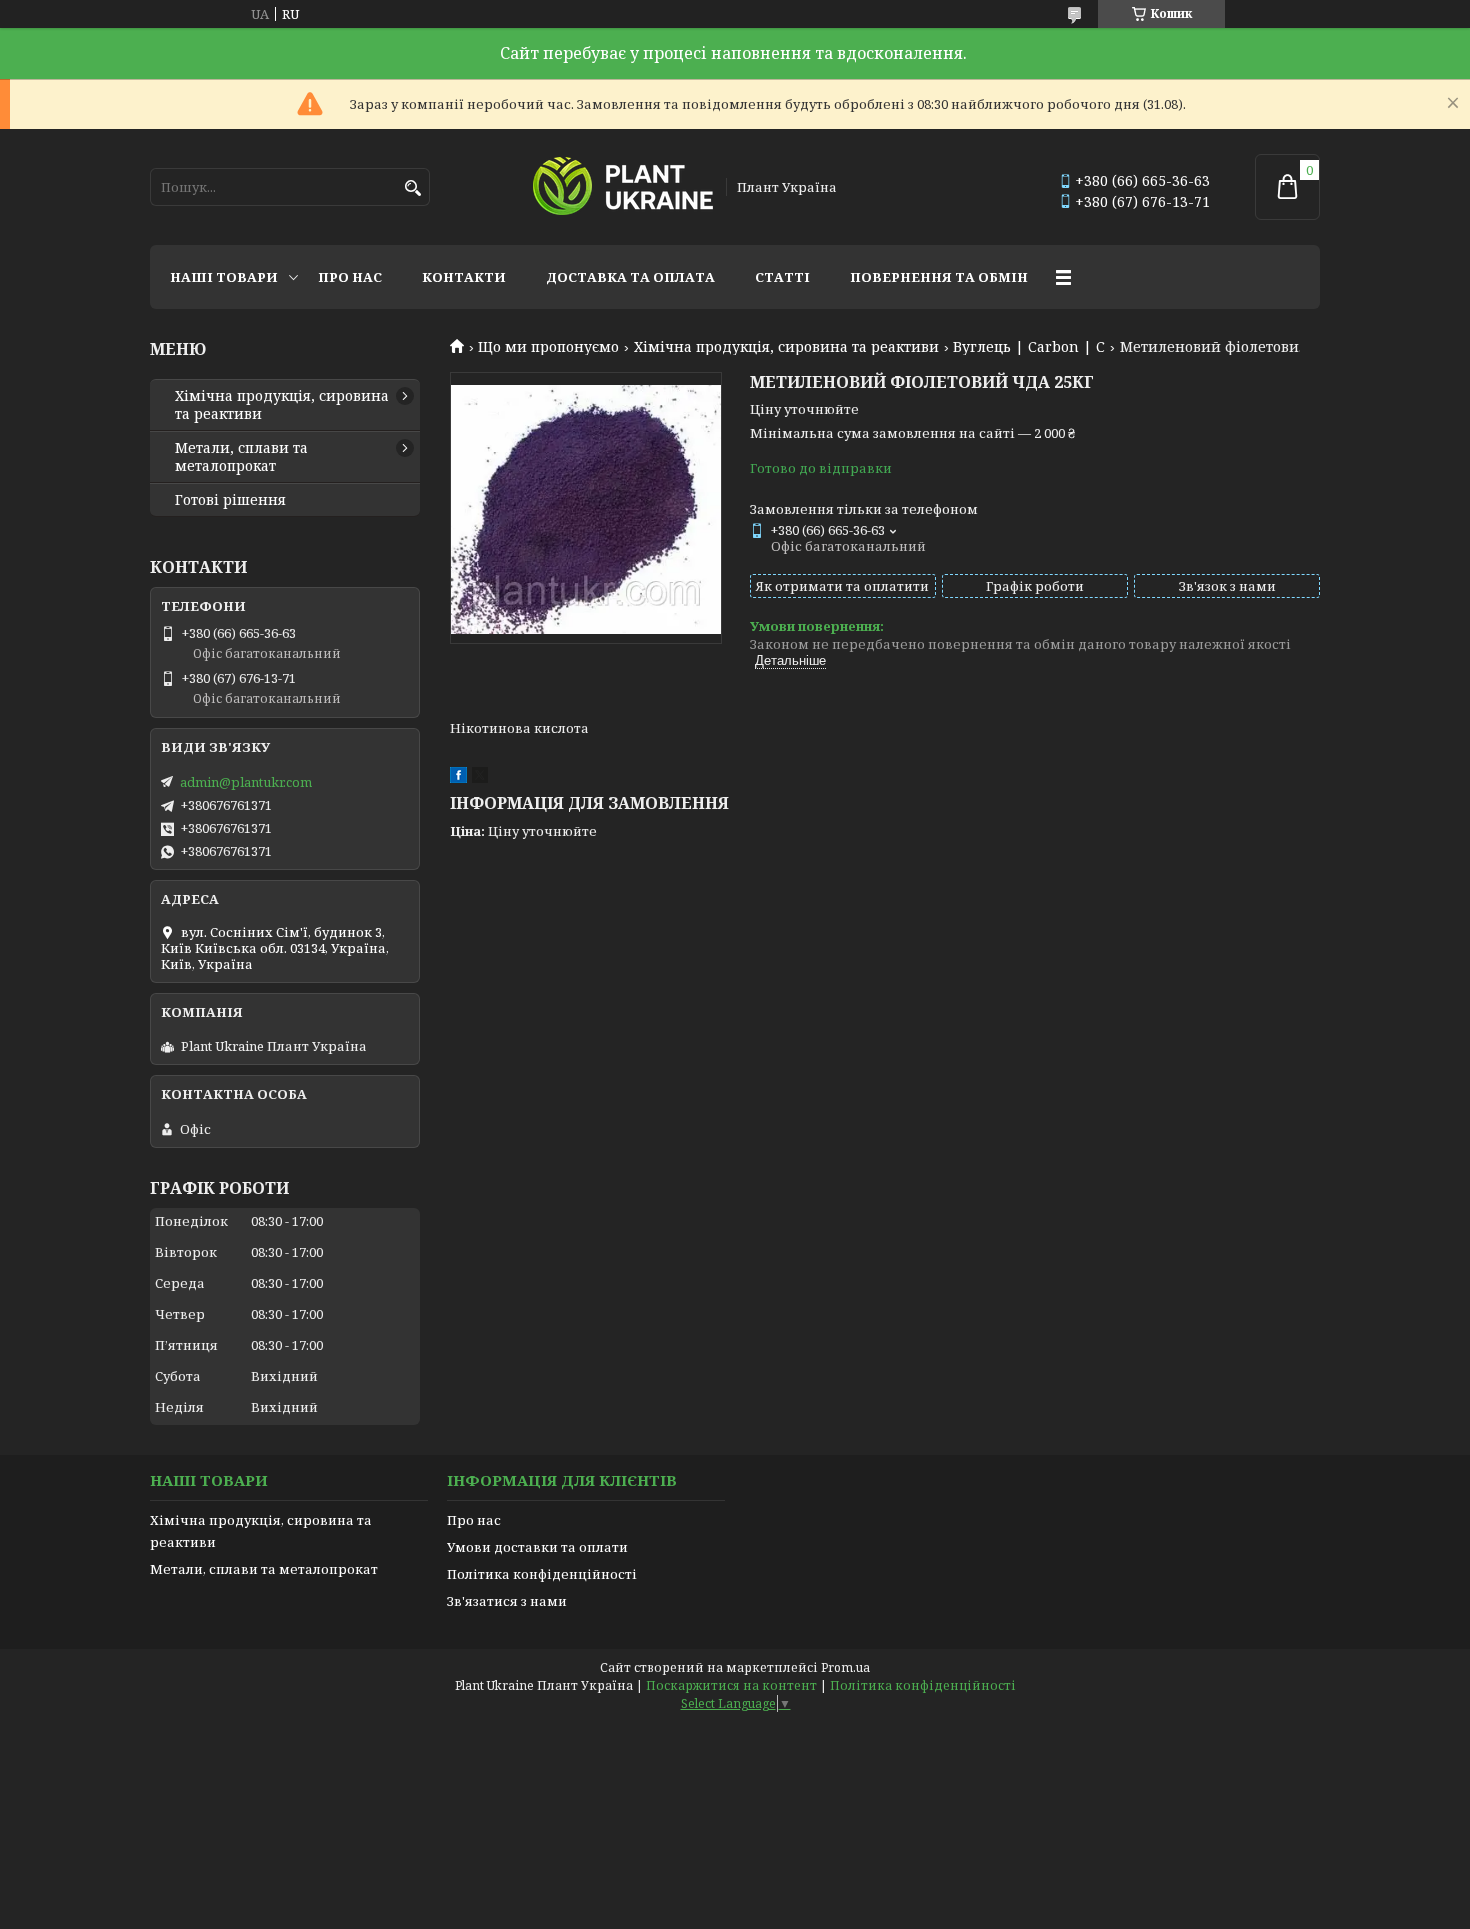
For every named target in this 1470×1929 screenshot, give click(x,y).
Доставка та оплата (630, 277)
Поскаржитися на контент (731, 1685)
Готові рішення (230, 500)
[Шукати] (412, 188)
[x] (480, 778)
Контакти (464, 277)
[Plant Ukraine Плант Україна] (623, 187)
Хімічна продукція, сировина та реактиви (786, 347)
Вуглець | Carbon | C (1029, 347)
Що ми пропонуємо (548, 347)
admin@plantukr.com (246, 782)
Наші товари (224, 277)
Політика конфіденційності (542, 1574)
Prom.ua (845, 1667)
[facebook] (458, 778)
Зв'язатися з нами (507, 1601)
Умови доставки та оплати (537, 1547)
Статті (782, 277)
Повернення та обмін (939, 277)
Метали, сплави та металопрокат (241, 457)
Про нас (350, 277)
